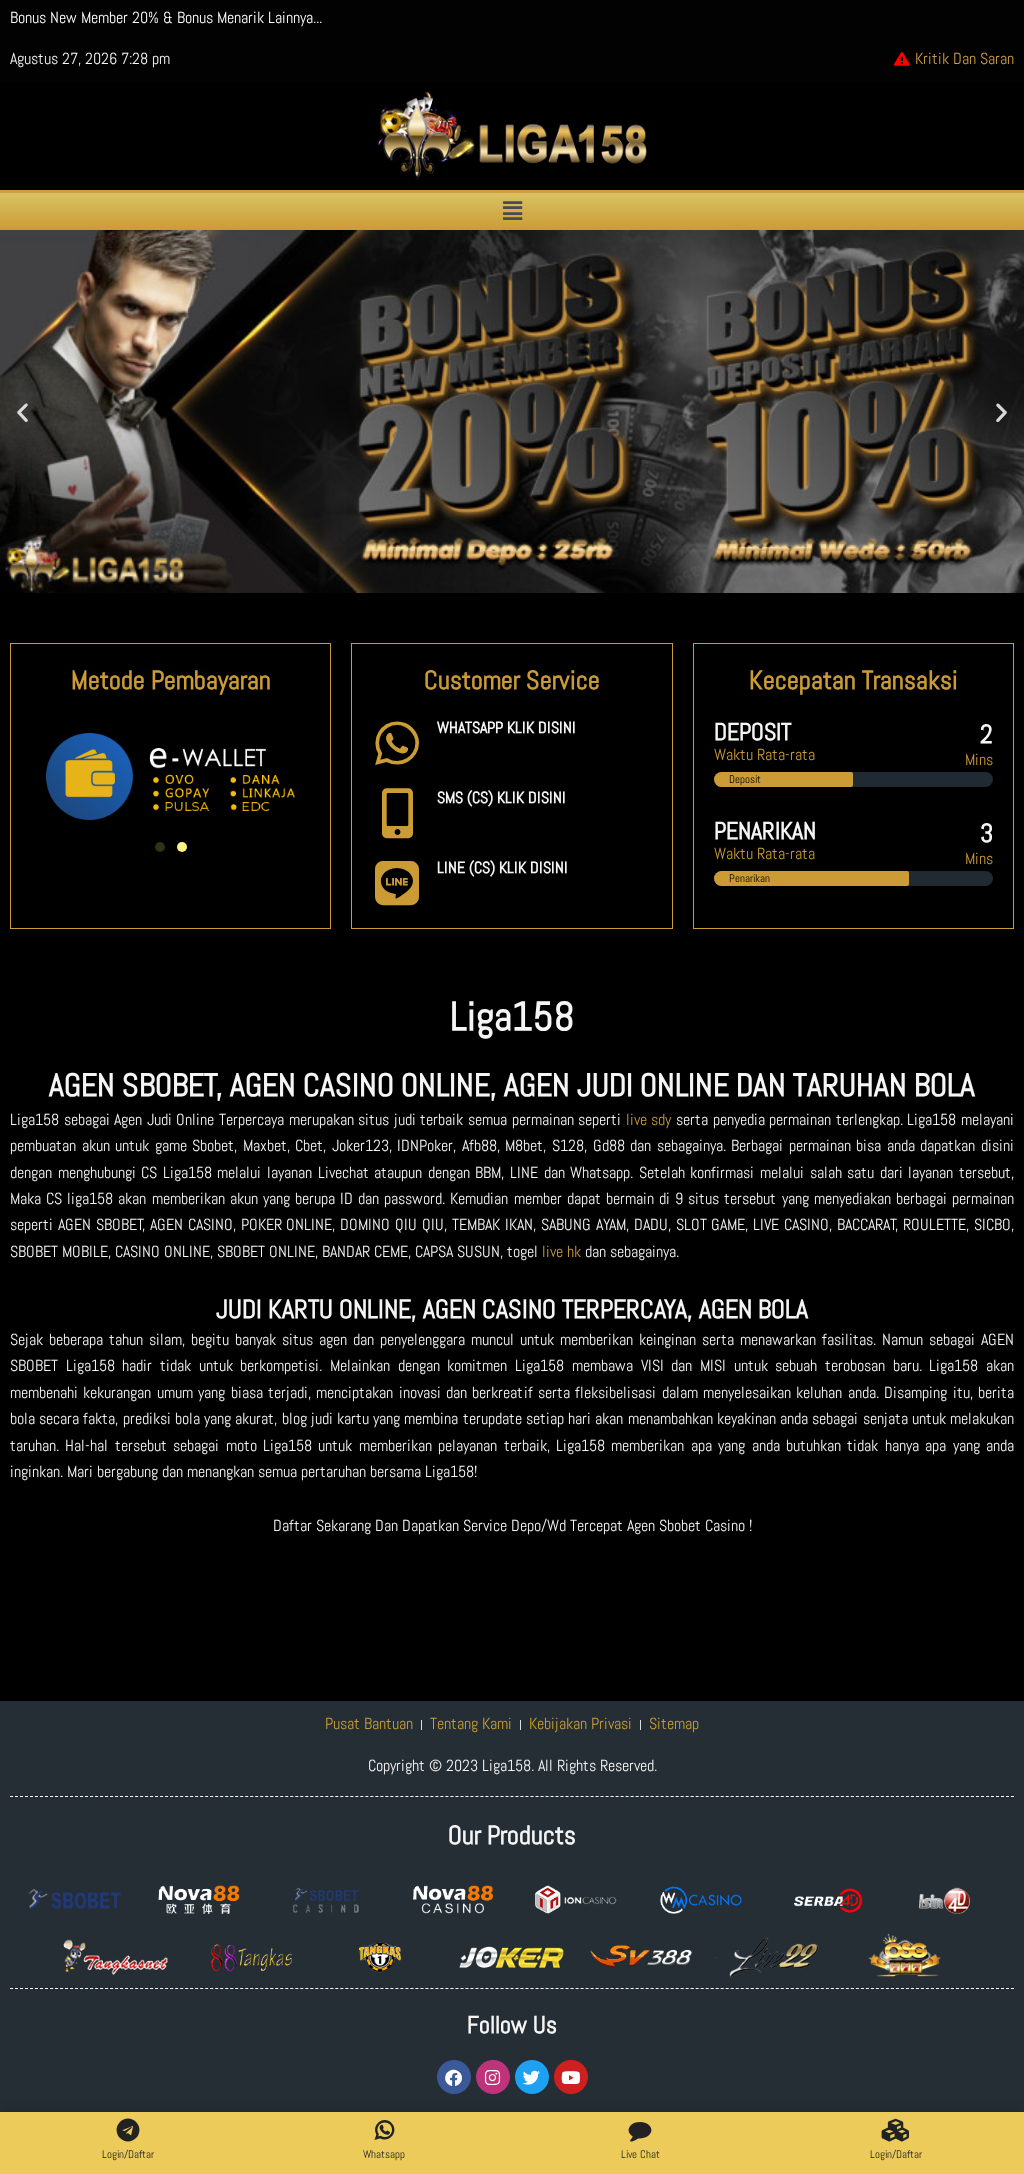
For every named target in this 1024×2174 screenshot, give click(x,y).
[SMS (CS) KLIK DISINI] (397, 813)
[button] (512, 211)
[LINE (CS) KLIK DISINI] (397, 883)
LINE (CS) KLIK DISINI (502, 867)
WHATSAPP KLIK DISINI (506, 727)
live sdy (649, 1119)
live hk (561, 1251)
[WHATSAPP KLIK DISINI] (397, 743)
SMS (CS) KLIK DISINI (501, 797)
